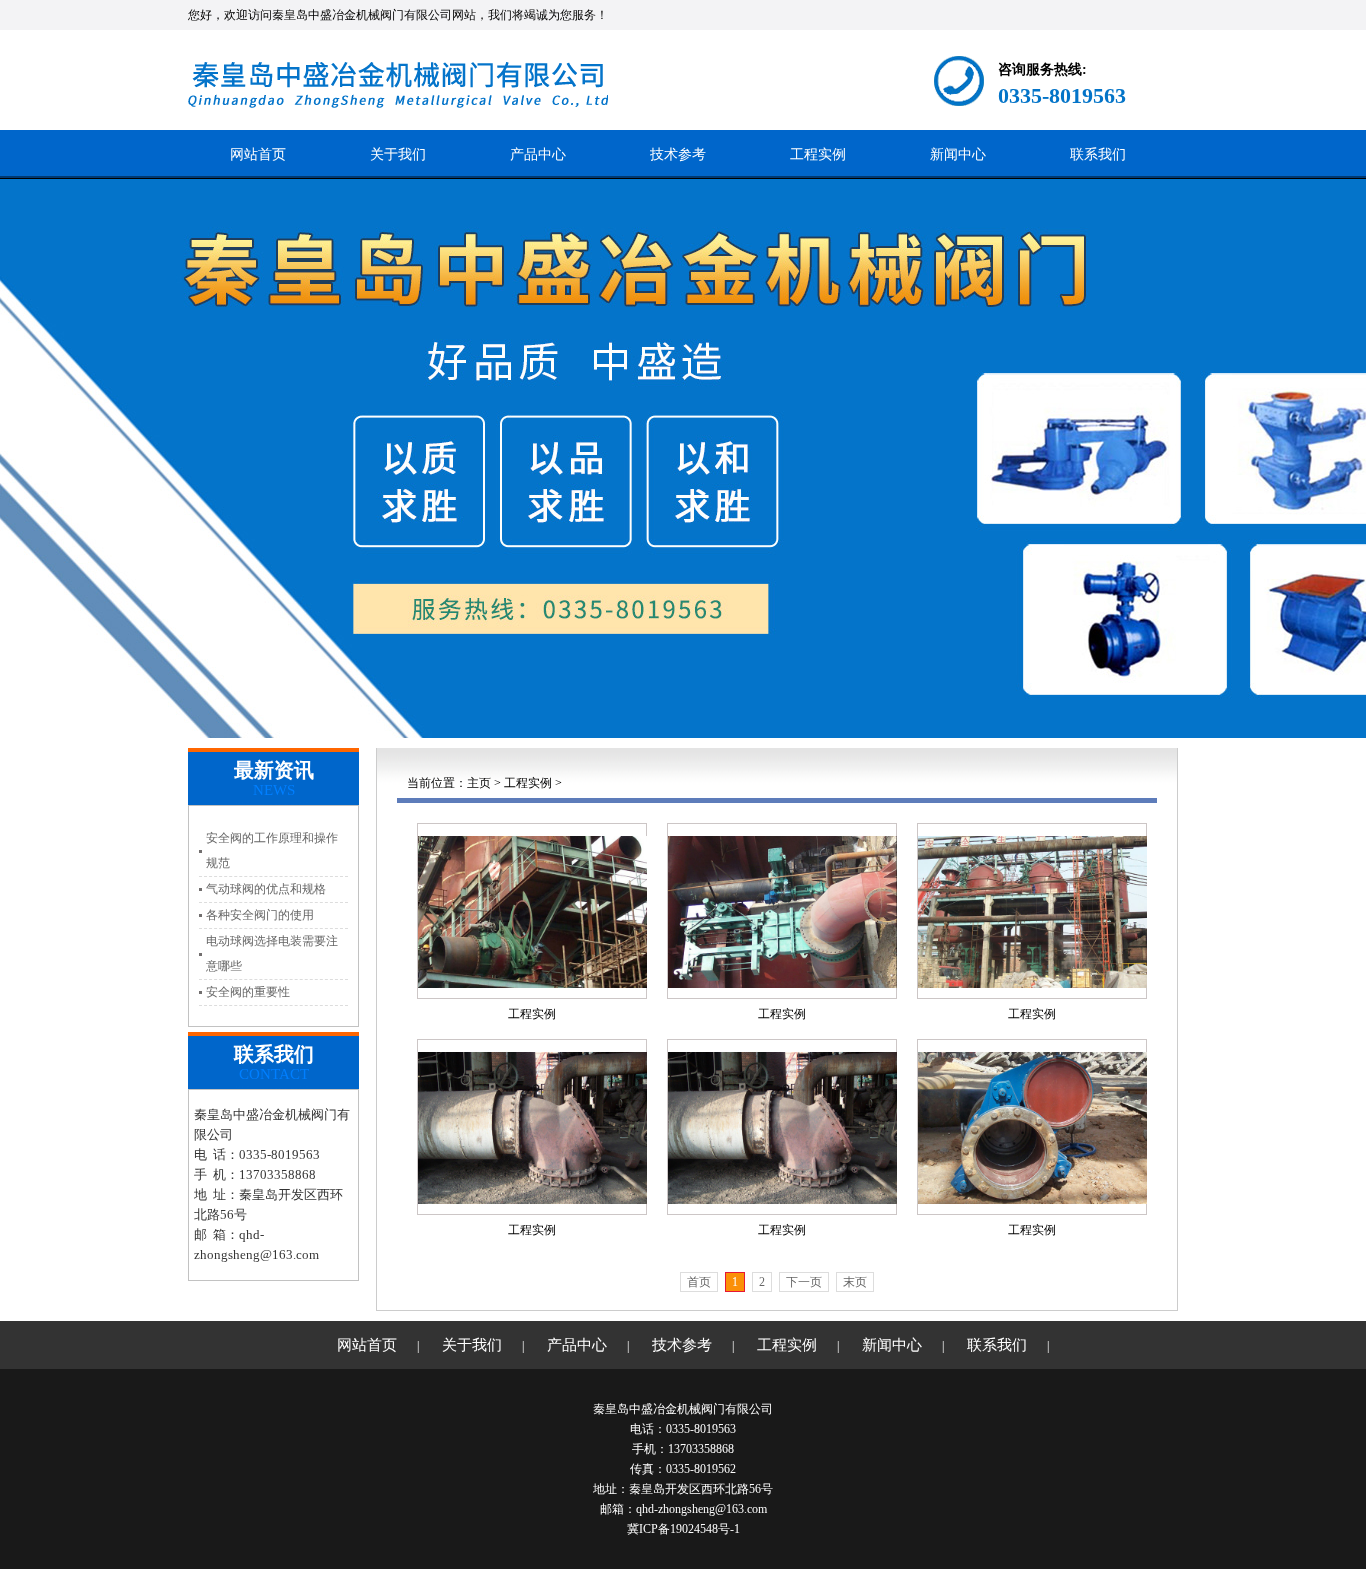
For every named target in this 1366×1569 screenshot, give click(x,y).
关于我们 (398, 154)
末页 (855, 1282)
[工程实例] (532, 911)
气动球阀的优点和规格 (266, 889)
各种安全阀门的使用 (260, 915)
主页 (479, 783)
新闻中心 (958, 154)
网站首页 (258, 154)
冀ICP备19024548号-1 (683, 1529)
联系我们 (1098, 154)
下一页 (804, 1282)
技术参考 (678, 154)
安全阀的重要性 (248, 992)
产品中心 (538, 154)
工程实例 (818, 154)
